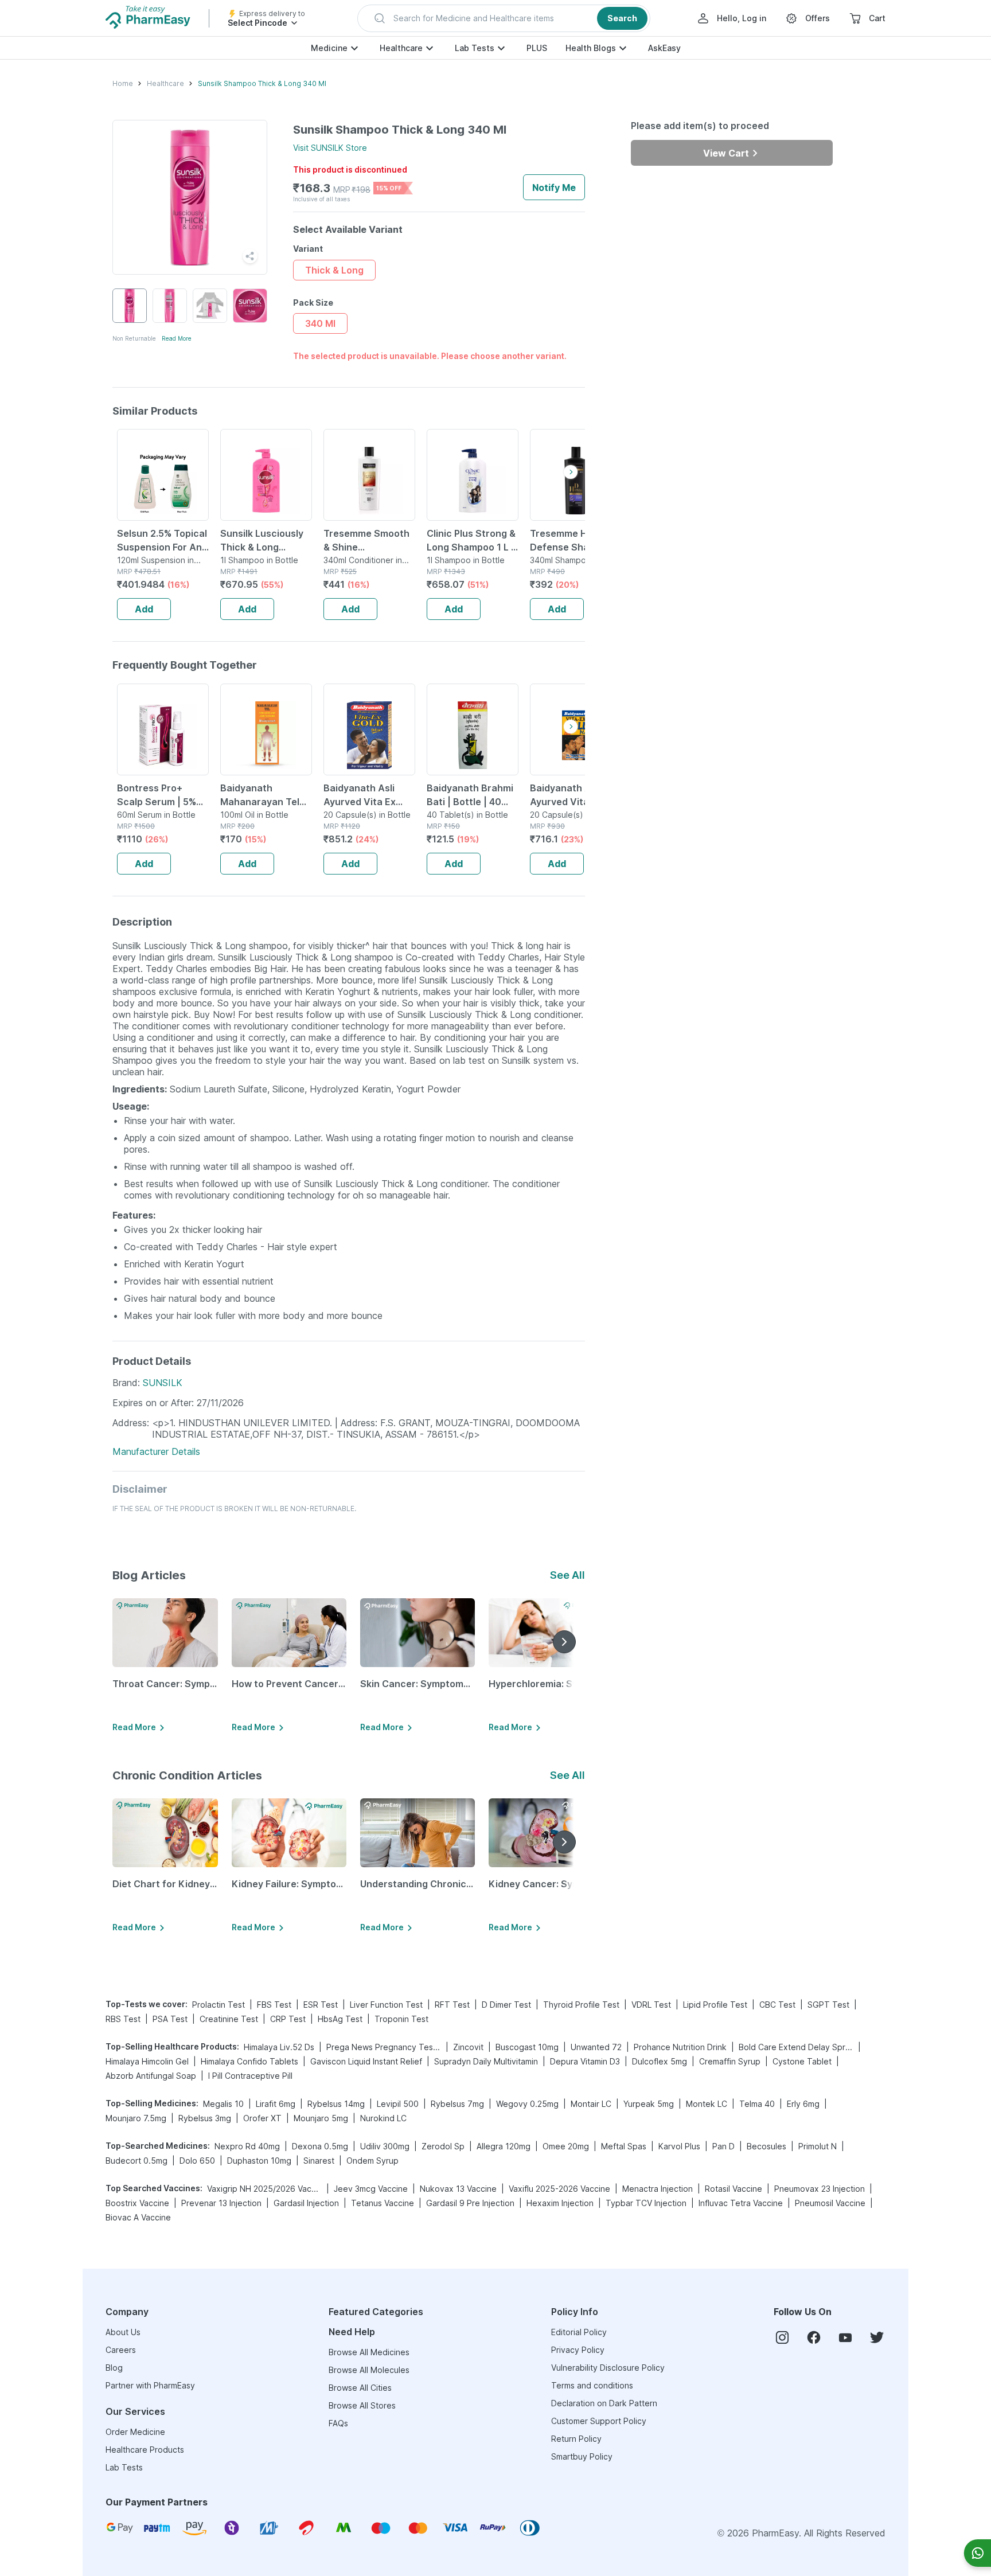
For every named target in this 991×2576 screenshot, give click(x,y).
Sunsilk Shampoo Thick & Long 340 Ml (262, 83)
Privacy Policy (578, 2350)
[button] (504, 18)
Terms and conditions (592, 2385)
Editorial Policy (579, 2332)
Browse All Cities (360, 2388)
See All (567, 1575)
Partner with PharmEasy (150, 2385)
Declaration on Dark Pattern (604, 2403)
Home (123, 83)
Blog (114, 2368)
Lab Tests (475, 48)
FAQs (338, 2423)
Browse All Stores (362, 2405)
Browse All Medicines (369, 2352)
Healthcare (401, 48)
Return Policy (576, 2439)
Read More (177, 338)
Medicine (329, 48)
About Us (123, 2332)
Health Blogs (591, 48)
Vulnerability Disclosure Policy (608, 2368)
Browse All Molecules (369, 2370)
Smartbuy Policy (582, 2456)
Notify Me (554, 188)
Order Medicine (135, 2432)
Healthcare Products (145, 2450)
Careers (121, 2350)
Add (144, 609)
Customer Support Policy (599, 2421)
